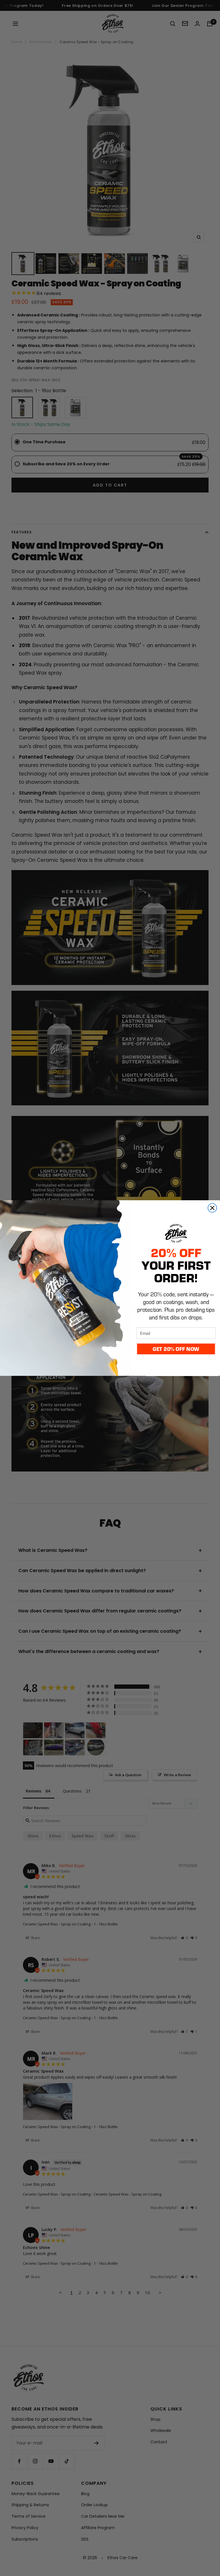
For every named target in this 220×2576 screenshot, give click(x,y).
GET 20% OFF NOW (176, 1349)
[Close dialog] (212, 1208)
